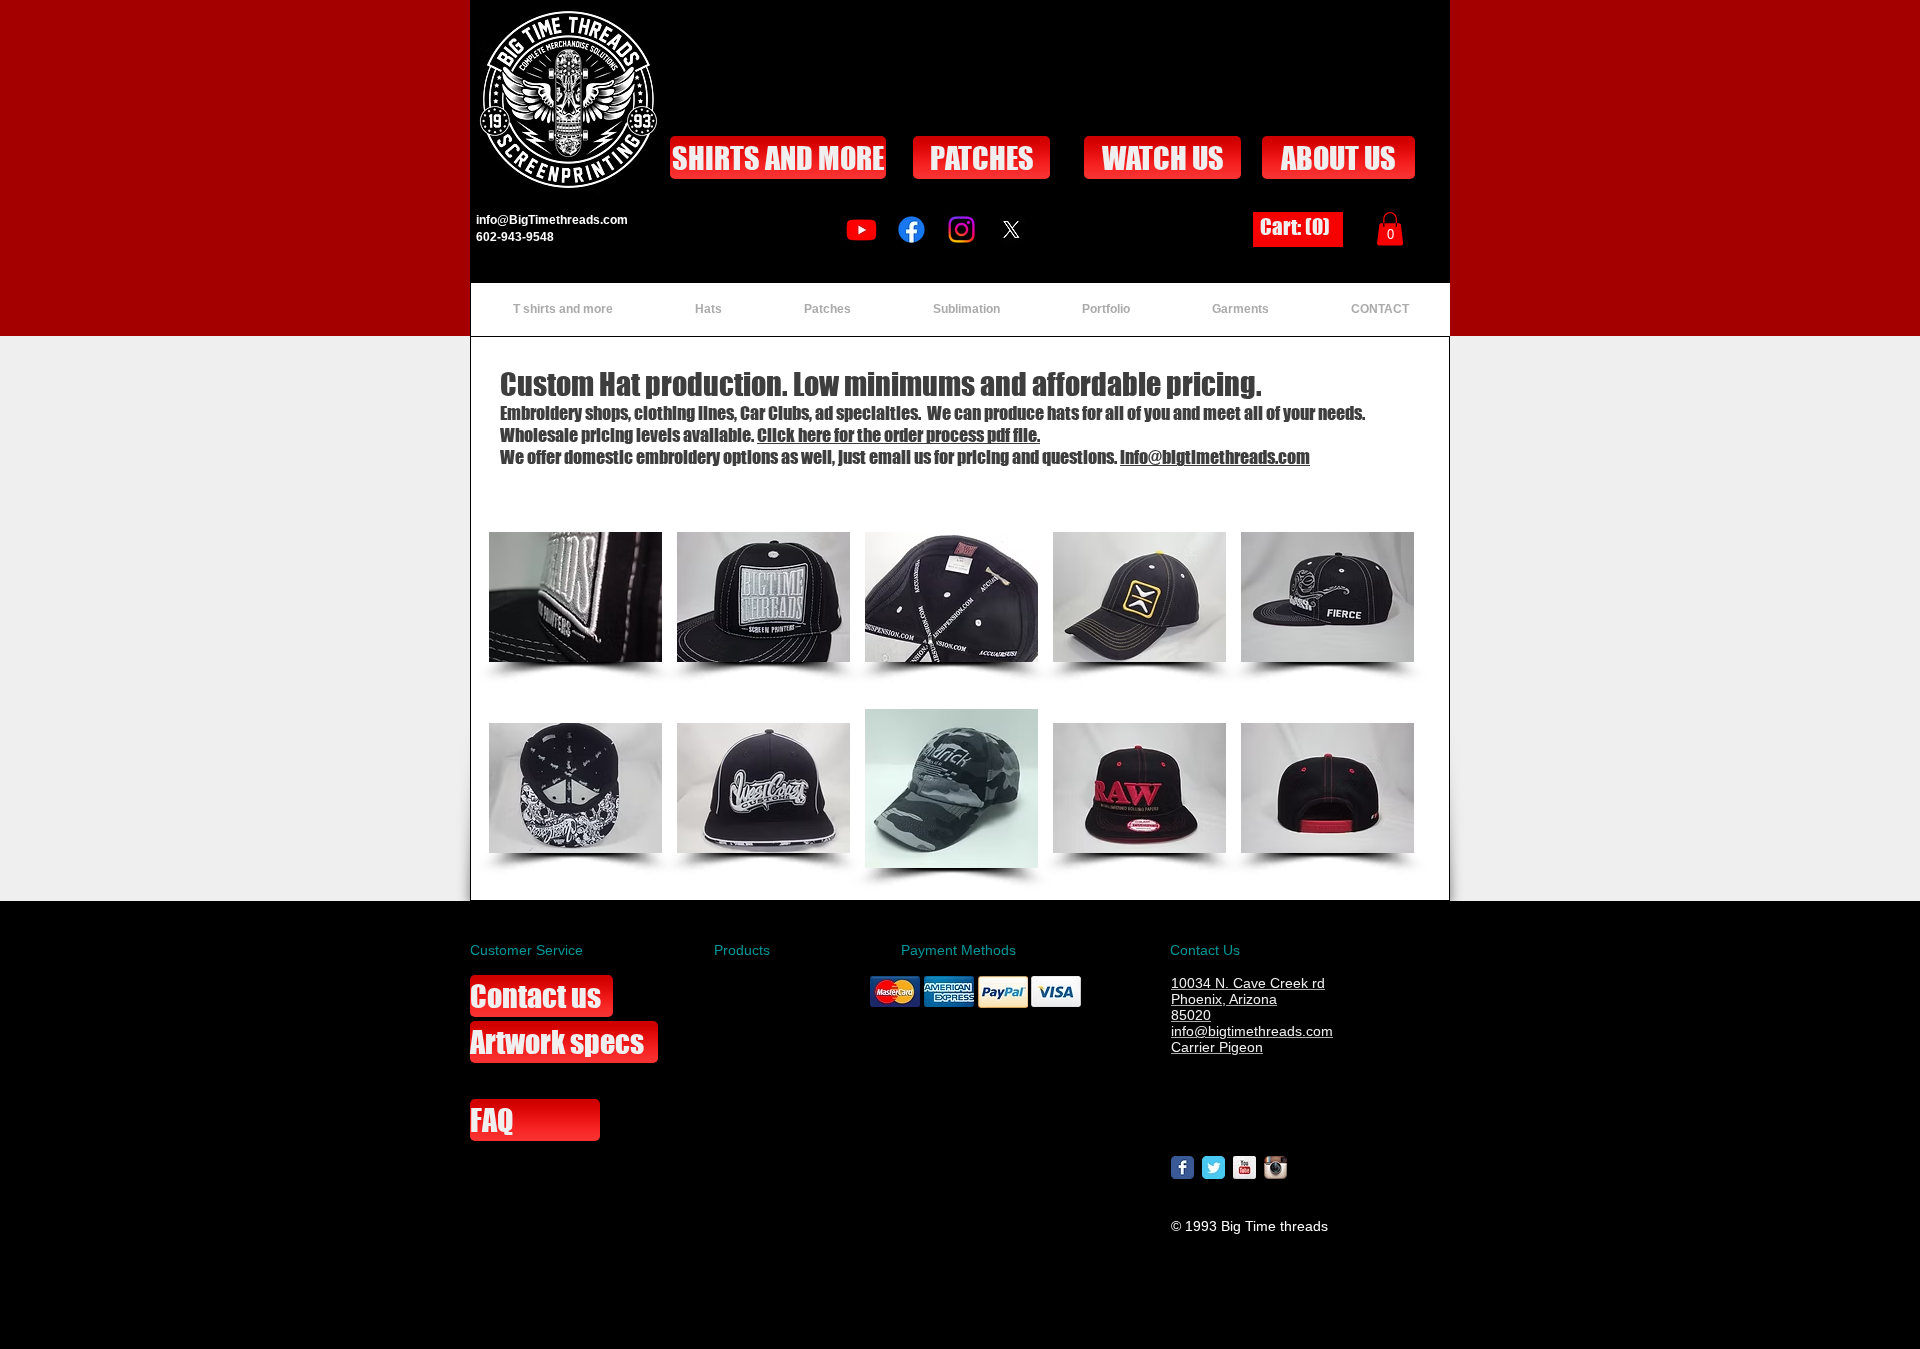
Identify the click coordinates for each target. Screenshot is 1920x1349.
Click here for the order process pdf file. (898, 435)
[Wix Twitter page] (1213, 1167)
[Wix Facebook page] (1182, 1167)
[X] (1011, 229)
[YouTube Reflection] (1244, 1167)
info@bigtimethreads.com (1215, 457)
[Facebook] (911, 229)
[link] (1298, 227)
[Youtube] (861, 229)
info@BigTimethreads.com (552, 220)
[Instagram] (961, 229)
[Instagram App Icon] (1275, 1167)
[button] (1390, 228)
